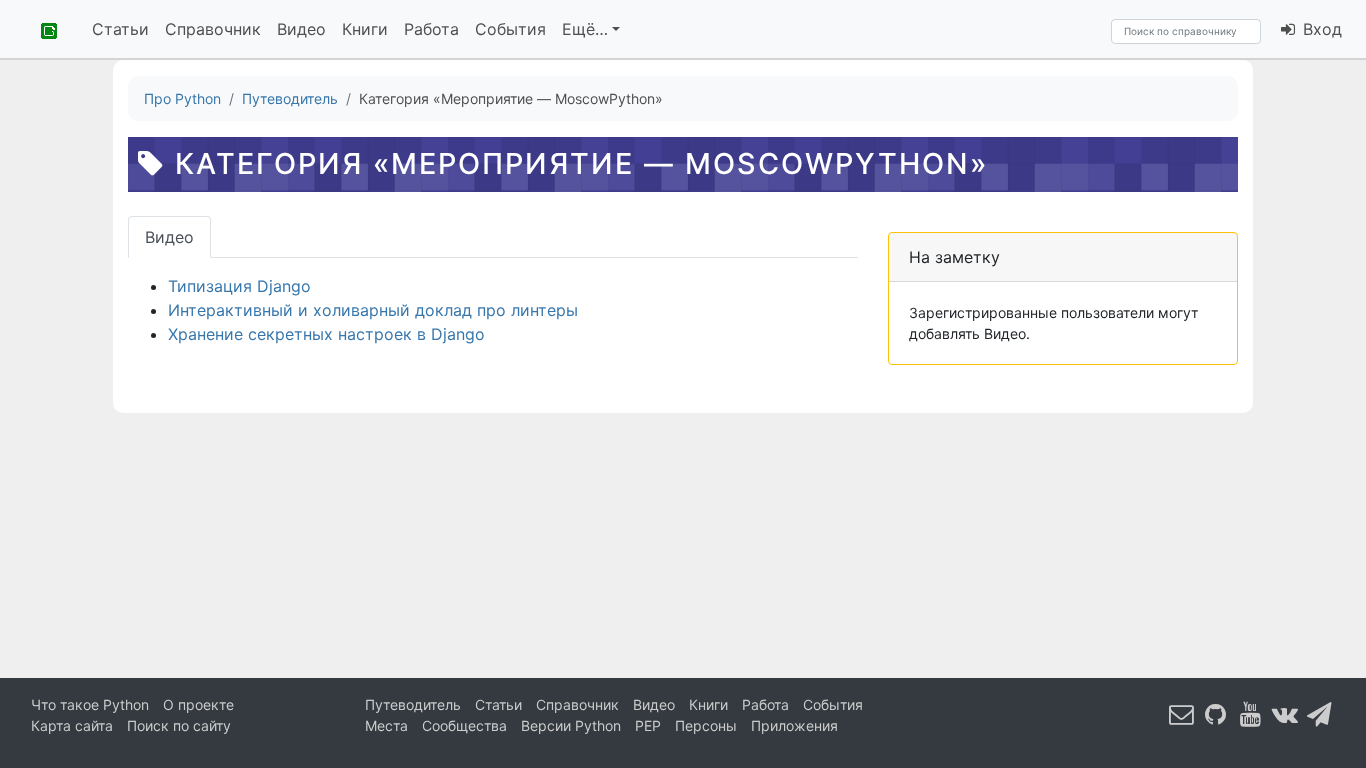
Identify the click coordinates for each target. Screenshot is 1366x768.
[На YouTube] (1251, 713)
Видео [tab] (169, 237)
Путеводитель (413, 704)
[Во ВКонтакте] (1285, 713)
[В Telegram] (1320, 713)
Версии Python (571, 725)
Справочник (213, 29)
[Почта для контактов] (1182, 713)
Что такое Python (90, 704)
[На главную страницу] (42, 29)
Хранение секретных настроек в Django (326, 334)
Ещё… (585, 29)
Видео (301, 29)
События (510, 29)
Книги (365, 29)
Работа (431, 29)
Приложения (794, 725)
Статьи (120, 29)
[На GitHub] (1216, 713)
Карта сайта (72, 725)
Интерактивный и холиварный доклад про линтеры (373, 310)
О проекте (198, 704)
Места (386, 725)
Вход (1320, 29)
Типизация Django (239, 286)
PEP (648, 725)
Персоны (706, 725)
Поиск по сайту (179, 725)
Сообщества (464, 725)
